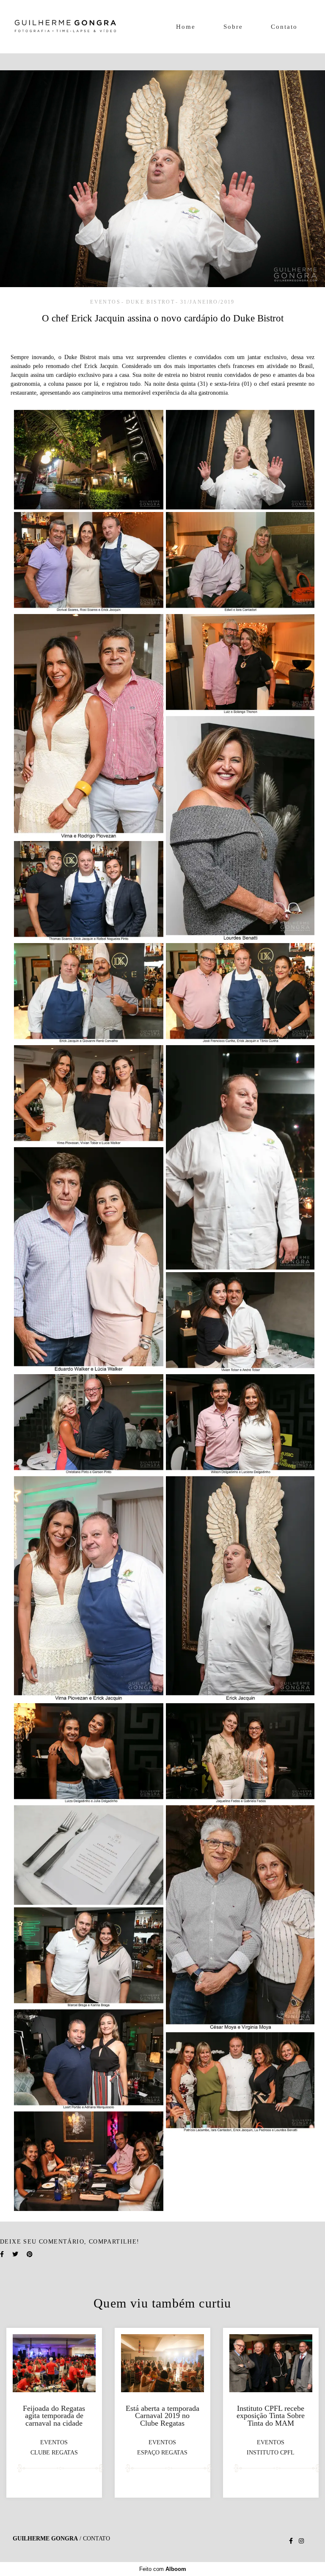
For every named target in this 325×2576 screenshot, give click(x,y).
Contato (284, 27)
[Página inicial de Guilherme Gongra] (65, 27)
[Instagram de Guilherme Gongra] (301, 2541)
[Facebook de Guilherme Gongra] (291, 2541)
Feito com (163, 2569)
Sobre (233, 27)
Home (186, 27)
